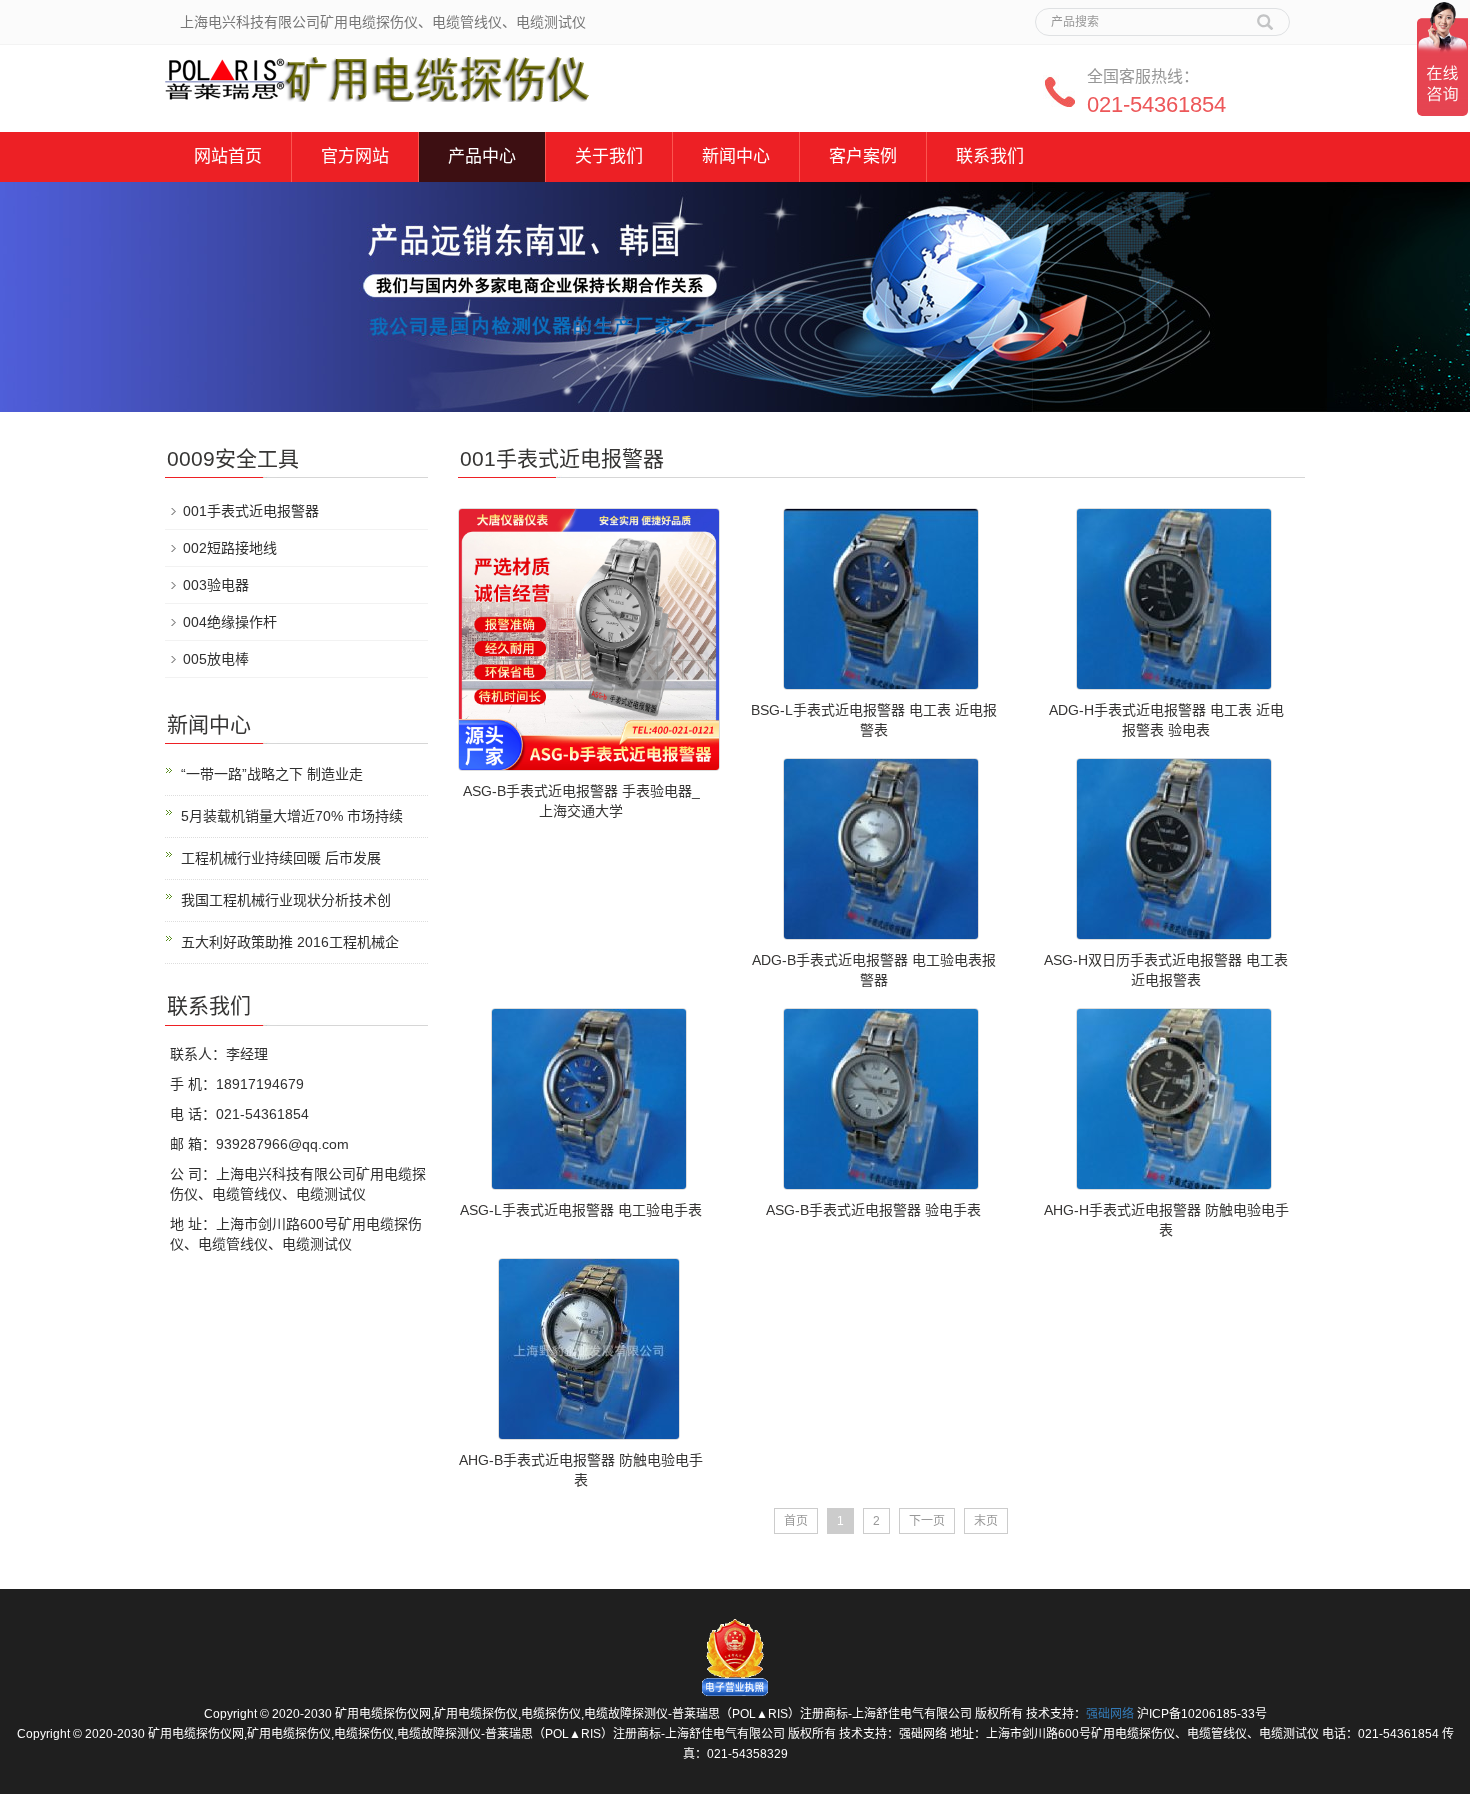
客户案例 (863, 156)
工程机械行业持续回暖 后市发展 (281, 858)
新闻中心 (736, 156)
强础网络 (1110, 1714)
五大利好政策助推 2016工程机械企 (290, 942)
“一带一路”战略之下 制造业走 (272, 774)
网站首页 (228, 156)
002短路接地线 (230, 548)
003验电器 (216, 585)
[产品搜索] (1265, 15)
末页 (986, 1521)
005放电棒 (216, 659)
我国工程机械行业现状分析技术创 (286, 900)
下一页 (927, 1521)
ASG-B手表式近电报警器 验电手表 (873, 1210)
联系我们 (990, 156)
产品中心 (482, 156)
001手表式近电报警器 (251, 511)
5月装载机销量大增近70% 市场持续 (292, 816)
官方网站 (355, 156)
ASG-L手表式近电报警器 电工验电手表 (581, 1210)
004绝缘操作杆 (230, 622)
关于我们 (609, 156)
